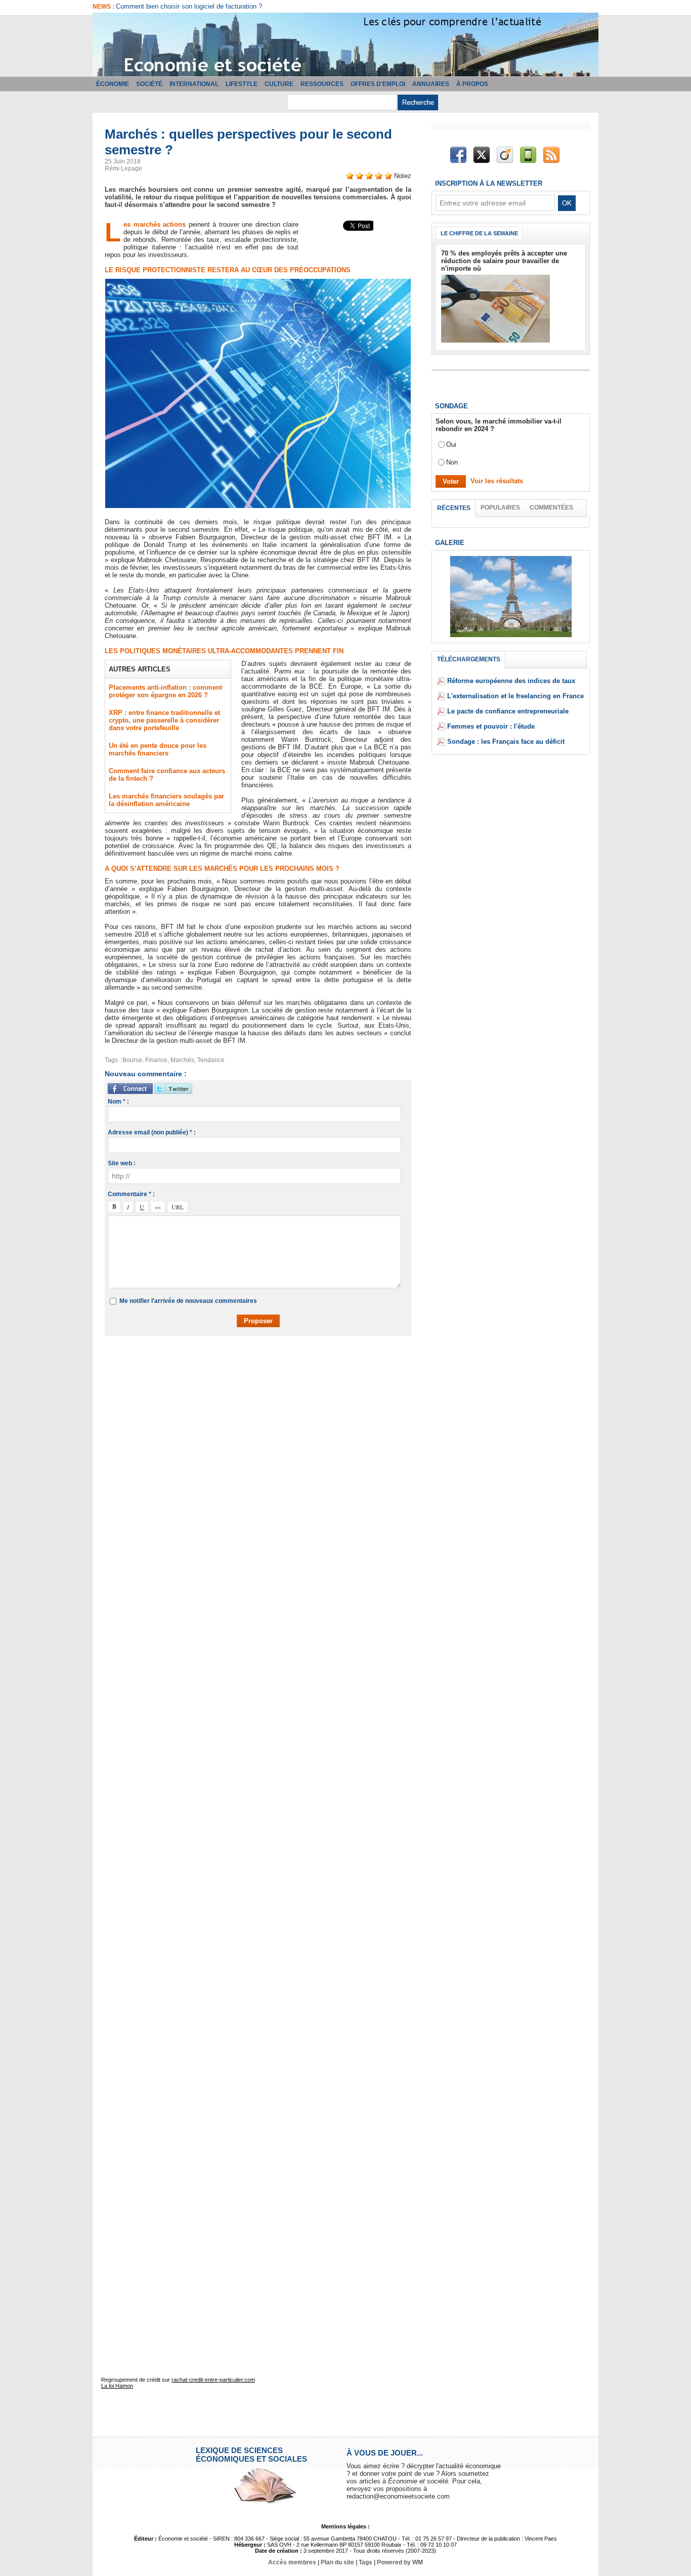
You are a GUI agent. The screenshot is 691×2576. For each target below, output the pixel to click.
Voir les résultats (497, 481)
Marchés (182, 1060)
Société (149, 84)
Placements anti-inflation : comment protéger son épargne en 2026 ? (165, 691)
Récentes (454, 508)
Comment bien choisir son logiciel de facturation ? (189, 6)
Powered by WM (400, 2562)
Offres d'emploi (378, 84)
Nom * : (118, 1102)
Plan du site (337, 2562)
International (194, 84)
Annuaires (431, 84)
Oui (451, 445)
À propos (472, 84)
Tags (365, 2562)
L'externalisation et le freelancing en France (515, 696)
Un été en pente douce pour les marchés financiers (158, 749)
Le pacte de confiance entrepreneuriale (508, 711)
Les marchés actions (156, 224)
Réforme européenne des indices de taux (511, 681)
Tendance (211, 1060)
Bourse (132, 1060)
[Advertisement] (266, 1373)
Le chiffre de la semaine (479, 233)
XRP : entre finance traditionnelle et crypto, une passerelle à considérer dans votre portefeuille (164, 720)
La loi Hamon (117, 2386)
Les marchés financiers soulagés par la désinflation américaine (166, 800)
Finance (156, 1060)
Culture (279, 84)
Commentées (551, 508)
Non (452, 462)
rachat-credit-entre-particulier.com (213, 2380)
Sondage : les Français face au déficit (506, 742)
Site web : (122, 1163)
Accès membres (292, 2562)
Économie (113, 84)
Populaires (500, 508)
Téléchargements (469, 659)
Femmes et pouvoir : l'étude (491, 726)
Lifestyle (242, 84)
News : (104, 7)
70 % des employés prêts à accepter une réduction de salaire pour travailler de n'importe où (504, 261)
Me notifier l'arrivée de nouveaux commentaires (188, 1301)
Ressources (322, 84)
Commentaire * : (131, 1194)
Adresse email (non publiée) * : (152, 1132)
